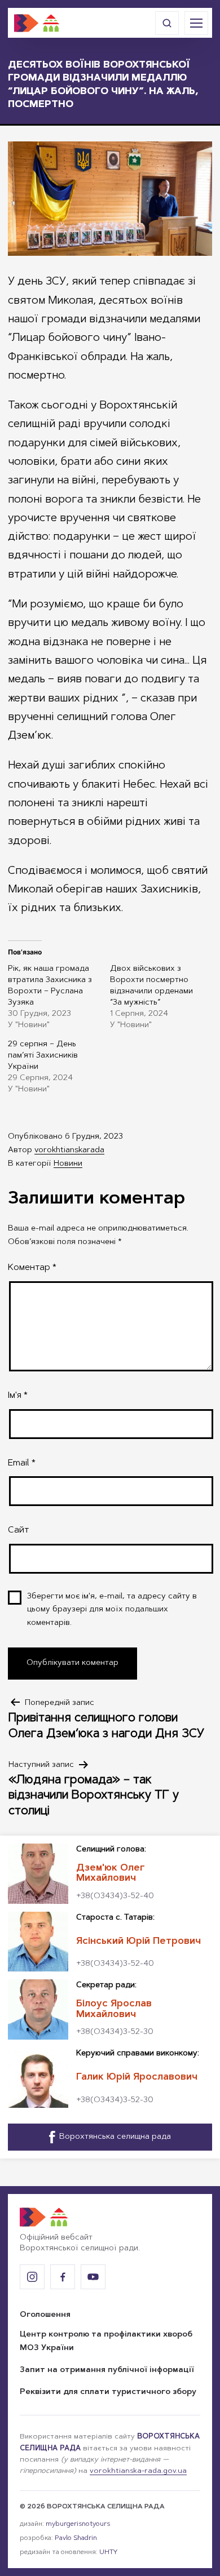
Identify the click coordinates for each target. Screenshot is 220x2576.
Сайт (18, 1530)
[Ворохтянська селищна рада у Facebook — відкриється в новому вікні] (63, 2277)
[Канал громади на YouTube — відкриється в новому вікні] (93, 2277)
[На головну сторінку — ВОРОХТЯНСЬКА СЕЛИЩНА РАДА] (37, 23)
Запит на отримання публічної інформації (107, 2370)
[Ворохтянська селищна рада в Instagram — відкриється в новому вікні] (32, 2277)
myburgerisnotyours (78, 2524)
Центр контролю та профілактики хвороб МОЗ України (106, 2342)
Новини (68, 1164)
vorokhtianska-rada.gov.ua (138, 2471)
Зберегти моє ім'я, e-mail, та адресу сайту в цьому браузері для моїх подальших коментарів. (112, 1610)
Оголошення (45, 2315)
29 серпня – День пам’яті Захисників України (43, 1056)
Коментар (32, 1268)
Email (22, 1463)
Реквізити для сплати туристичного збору (108, 2392)
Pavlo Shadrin (76, 2538)
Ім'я (18, 1396)
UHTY (108, 2552)
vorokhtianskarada (69, 1151)
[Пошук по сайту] (167, 23)
